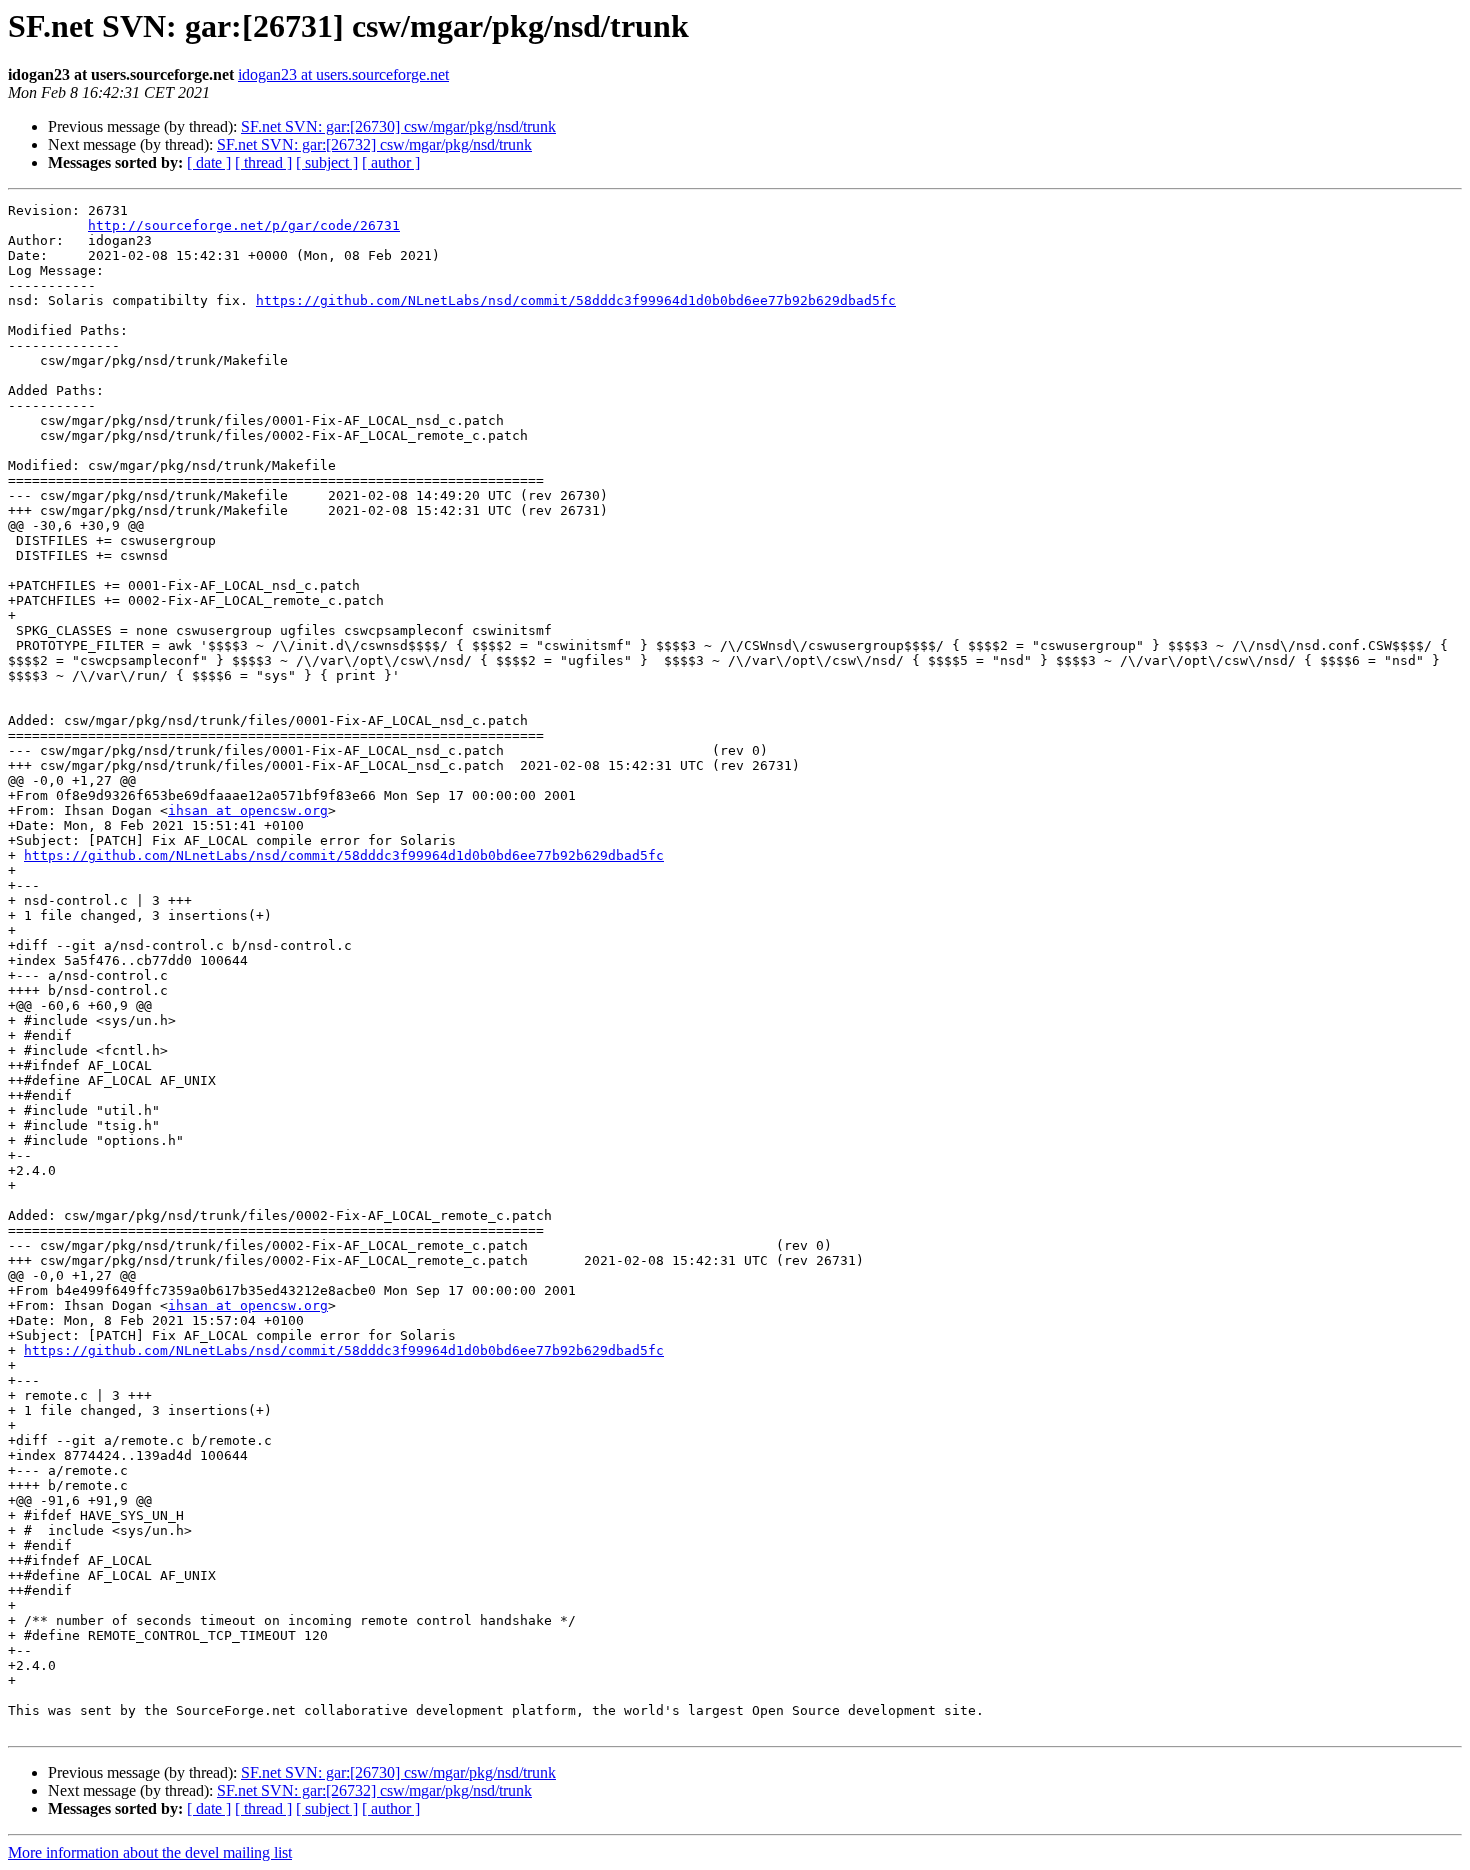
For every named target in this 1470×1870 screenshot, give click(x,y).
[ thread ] (263, 162)
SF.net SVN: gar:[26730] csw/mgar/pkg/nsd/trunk (398, 126)
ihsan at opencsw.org (248, 810)
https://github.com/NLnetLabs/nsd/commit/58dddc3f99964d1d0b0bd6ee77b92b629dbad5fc (576, 300)
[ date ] (209, 162)
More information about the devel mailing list (150, 1852)
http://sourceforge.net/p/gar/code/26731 (244, 225)
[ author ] (391, 162)
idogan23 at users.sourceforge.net (343, 74)
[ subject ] (327, 162)
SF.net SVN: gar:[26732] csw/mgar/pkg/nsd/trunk (374, 144)
